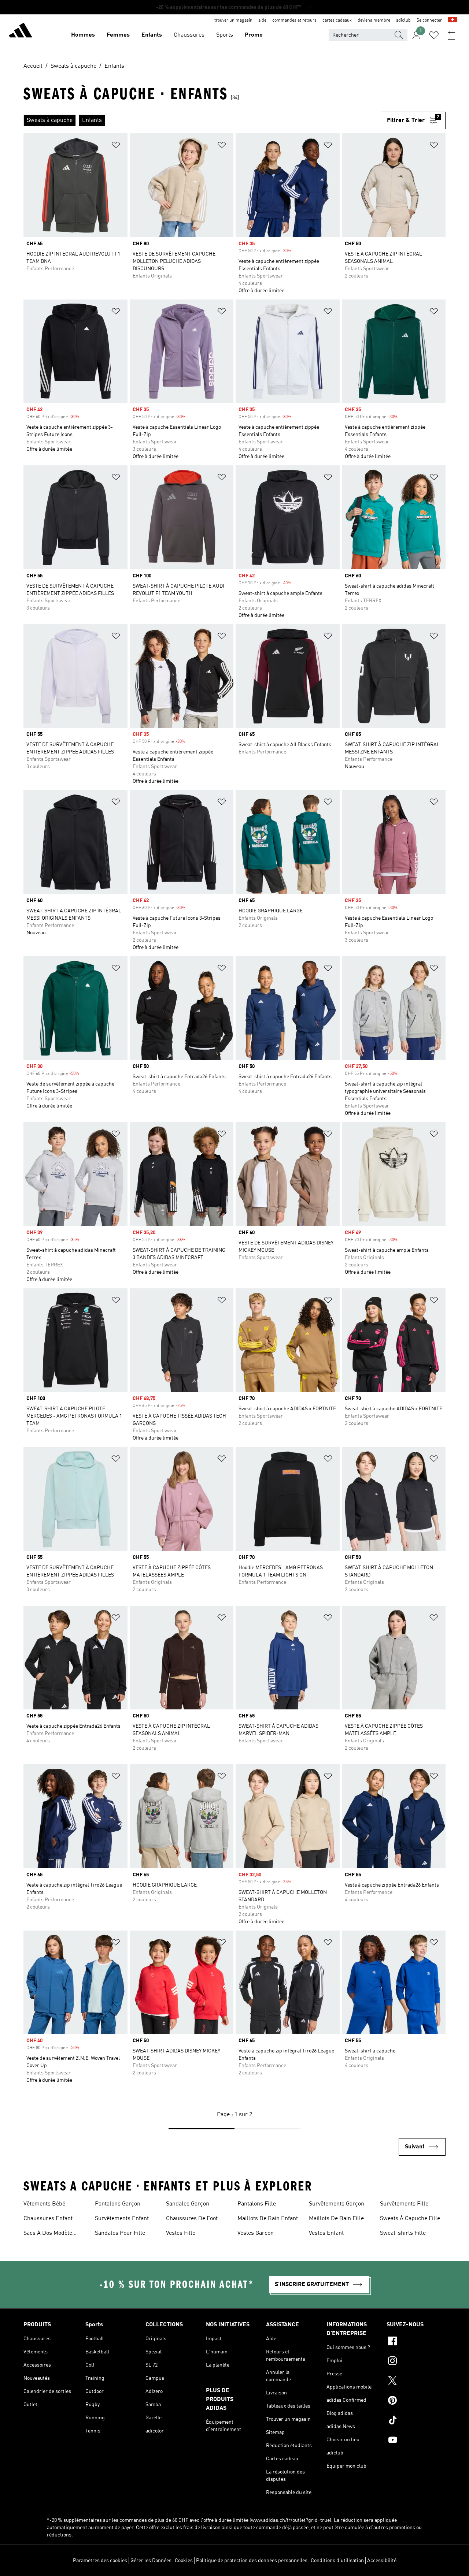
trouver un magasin (233, 21)
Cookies (184, 2561)
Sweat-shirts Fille (403, 2233)
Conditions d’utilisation (337, 2561)
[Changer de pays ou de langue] (453, 21)
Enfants (152, 35)
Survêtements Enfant (122, 2219)
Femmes (118, 35)
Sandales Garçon (188, 2204)
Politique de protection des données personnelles (252, 2561)
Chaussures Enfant (48, 2219)
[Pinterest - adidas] (416, 2401)
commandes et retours (294, 21)
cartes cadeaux (337, 21)
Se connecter (429, 21)
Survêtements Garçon (337, 2204)
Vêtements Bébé (44, 2204)
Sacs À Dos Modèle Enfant (48, 2234)
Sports (225, 35)
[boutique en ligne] (21, 31)
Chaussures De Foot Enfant (192, 2219)
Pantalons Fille (257, 2204)
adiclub (403, 21)
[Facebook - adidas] (416, 2342)
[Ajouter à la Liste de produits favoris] (116, 146)
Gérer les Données (151, 2561)
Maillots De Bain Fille (336, 2219)
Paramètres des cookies (100, 2561)
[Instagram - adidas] (416, 2362)
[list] (202, 120)
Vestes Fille (181, 2233)
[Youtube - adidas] (416, 2441)
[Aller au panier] (451, 35)
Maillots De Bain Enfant (268, 2219)
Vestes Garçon (256, 2233)
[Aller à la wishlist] (434, 35)
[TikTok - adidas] (416, 2421)
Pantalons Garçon (118, 2204)
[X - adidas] (416, 2382)
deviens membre (374, 21)
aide (262, 21)
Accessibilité (382, 2561)
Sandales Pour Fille (120, 2233)
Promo (254, 35)
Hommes (83, 35)
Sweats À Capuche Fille (410, 2219)
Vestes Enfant (326, 2233)
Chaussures (189, 35)
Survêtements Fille (404, 2204)
